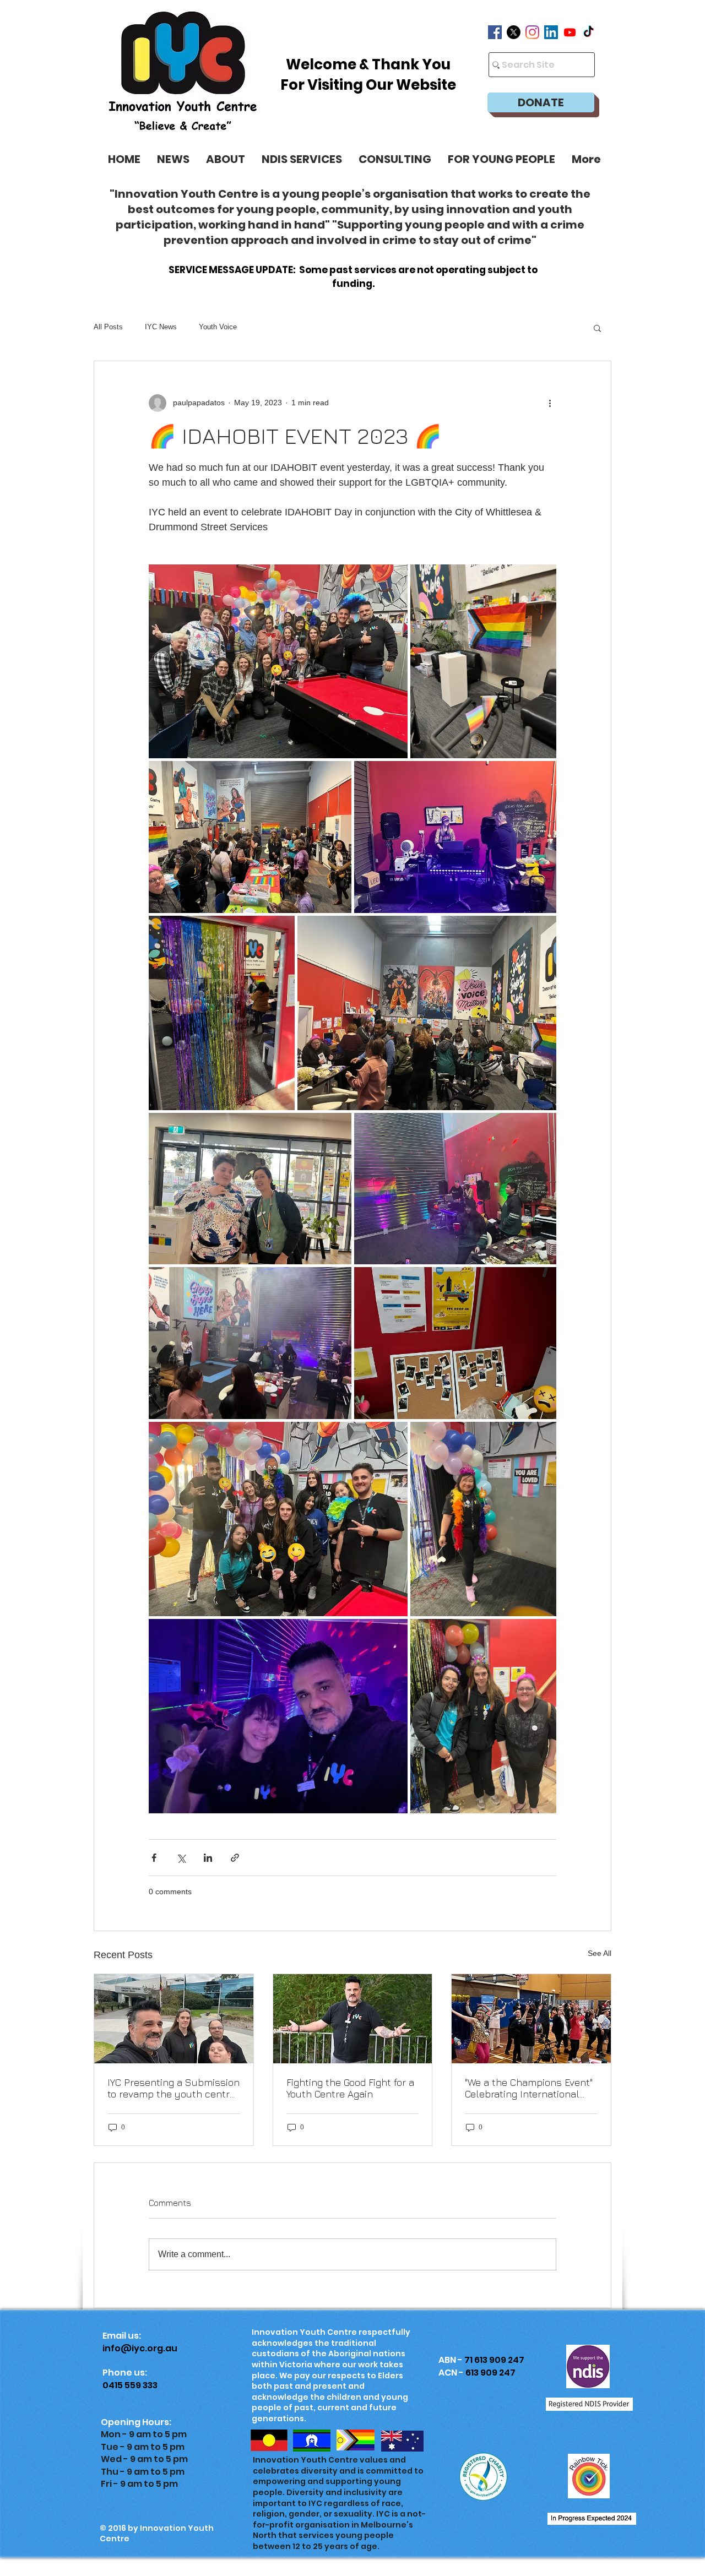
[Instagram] (532, 32)
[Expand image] (278, 662)
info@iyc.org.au (140, 2348)
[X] (514, 32)
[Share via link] (235, 1858)
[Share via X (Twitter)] (181, 1858)
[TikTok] (589, 32)
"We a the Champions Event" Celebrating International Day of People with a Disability (529, 2088)
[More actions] (550, 403)
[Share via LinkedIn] (208, 1858)
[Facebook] (495, 32)
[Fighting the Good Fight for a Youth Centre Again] (353, 2019)
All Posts (108, 327)
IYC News (161, 327)
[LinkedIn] (551, 32)
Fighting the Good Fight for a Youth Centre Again (350, 2088)
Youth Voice (218, 327)
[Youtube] (570, 32)
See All (600, 1953)
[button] (501, 159)
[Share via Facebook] (154, 1858)
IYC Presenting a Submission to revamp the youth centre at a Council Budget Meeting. (173, 2088)
